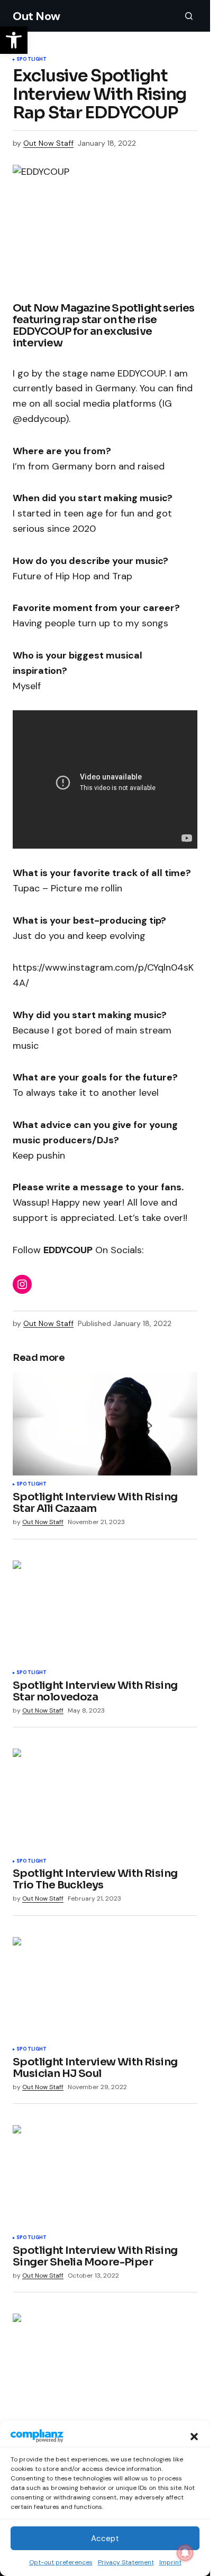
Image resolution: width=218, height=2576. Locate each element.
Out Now (37, 16)
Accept (105, 2539)
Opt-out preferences (61, 2562)
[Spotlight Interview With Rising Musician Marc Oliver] (105, 2365)
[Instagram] (22, 1284)
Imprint (170, 2562)
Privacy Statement (126, 2562)
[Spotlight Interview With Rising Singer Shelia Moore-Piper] (105, 2177)
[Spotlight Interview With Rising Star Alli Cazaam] (105, 1424)
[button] (194, 2436)
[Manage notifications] (185, 2553)
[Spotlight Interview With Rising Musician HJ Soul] (105, 1989)
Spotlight (32, 60)
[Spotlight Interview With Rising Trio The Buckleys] (105, 1800)
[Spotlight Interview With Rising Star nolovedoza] (105, 1612)
